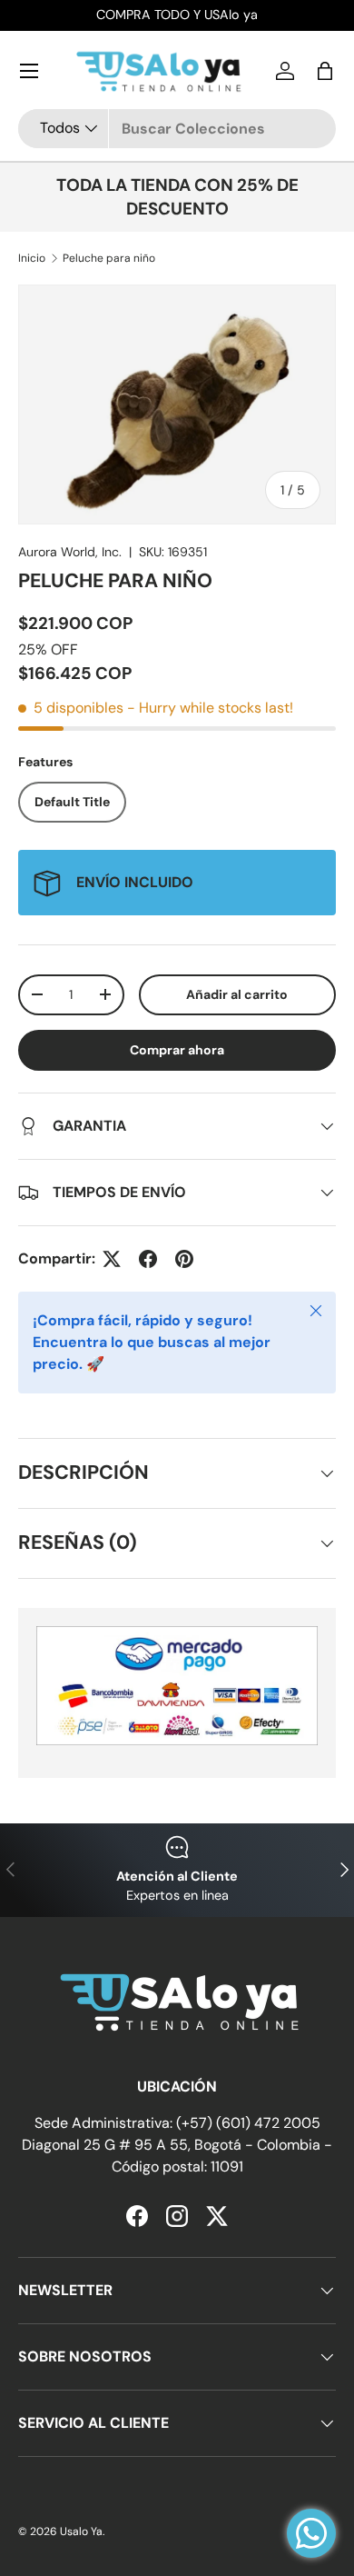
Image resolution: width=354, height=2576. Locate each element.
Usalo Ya (81, 2531)
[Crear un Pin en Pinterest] (184, 1259)
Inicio (32, 258)
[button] (325, 71)
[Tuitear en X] (112, 1259)
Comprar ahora (177, 1050)
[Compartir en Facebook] (148, 1259)
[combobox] (177, 129)
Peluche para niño (109, 258)
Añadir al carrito (237, 994)
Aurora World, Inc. (70, 552)
